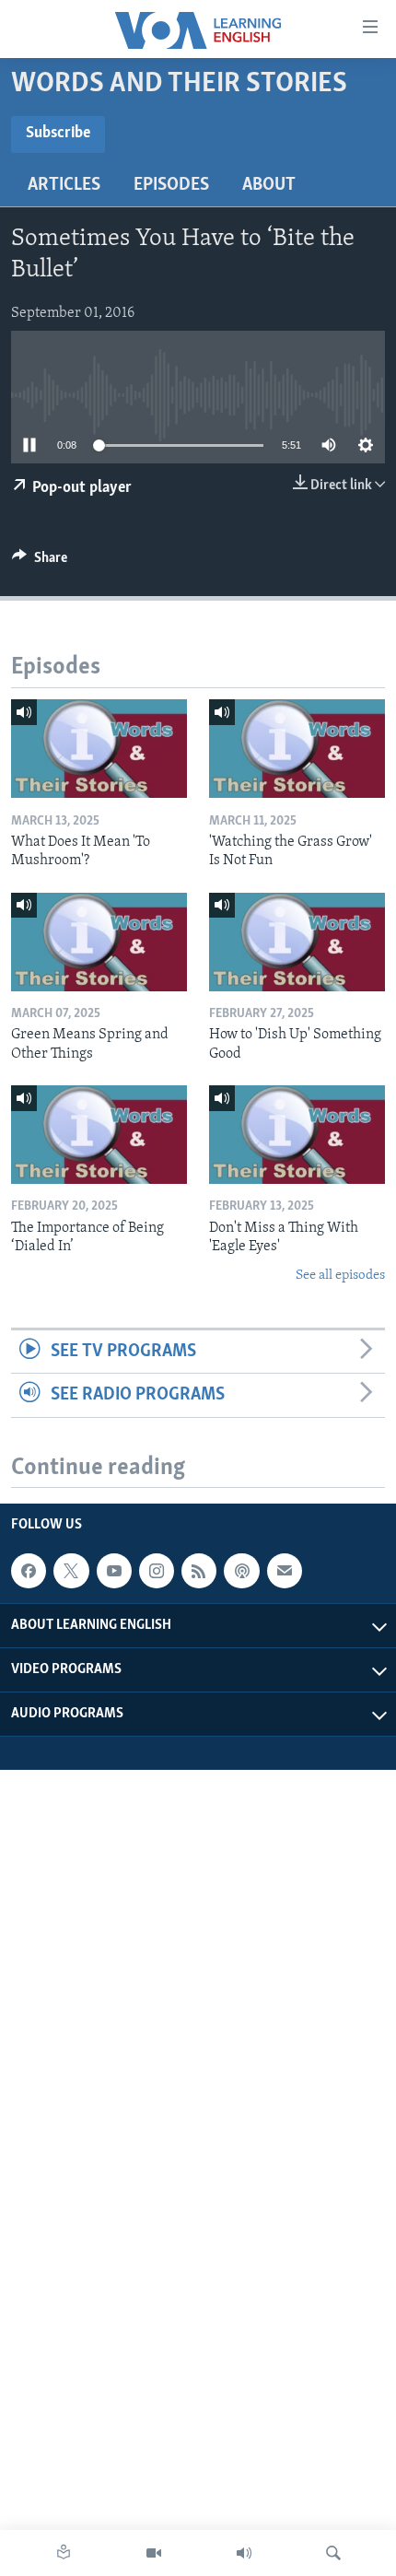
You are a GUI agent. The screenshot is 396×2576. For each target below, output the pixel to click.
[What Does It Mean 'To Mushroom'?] (99, 749)
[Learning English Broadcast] (244, 2553)
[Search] (333, 2553)
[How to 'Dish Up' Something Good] (297, 942)
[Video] (154, 2553)
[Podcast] (241, 1571)
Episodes (171, 185)
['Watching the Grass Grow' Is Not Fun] (297, 749)
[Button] (40, 562)
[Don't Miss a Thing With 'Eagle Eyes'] (297, 1135)
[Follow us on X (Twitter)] (71, 1571)
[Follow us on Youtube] (114, 1571)
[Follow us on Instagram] (157, 1571)
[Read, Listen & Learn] (64, 2553)
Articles (64, 185)
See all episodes (340, 1276)
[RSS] (199, 1571)
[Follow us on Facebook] (29, 1571)
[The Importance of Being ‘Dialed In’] (99, 1135)
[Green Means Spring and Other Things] (99, 942)
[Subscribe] (285, 1571)
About (269, 185)
